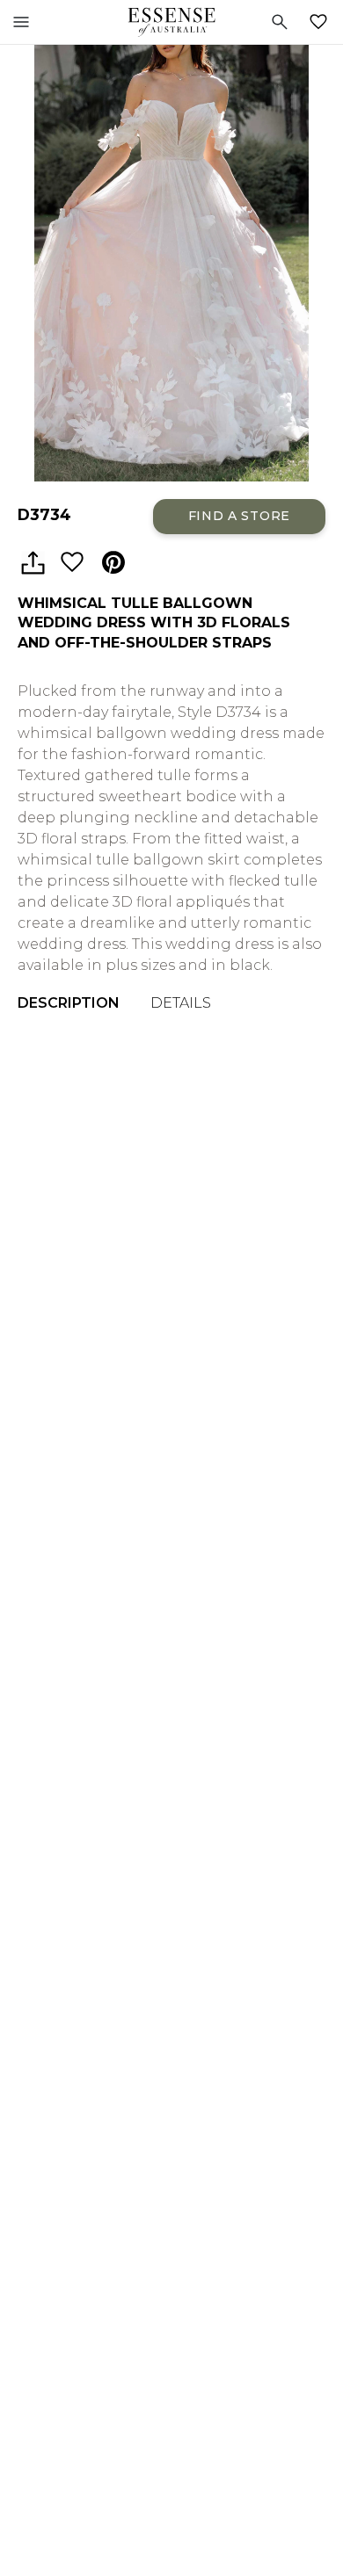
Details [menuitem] (181, 1003)
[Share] (33, 563)
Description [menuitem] (69, 1003)
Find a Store (239, 516)
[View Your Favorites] (322, 22)
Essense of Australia (171, 22)
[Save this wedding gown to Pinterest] (113, 563)
